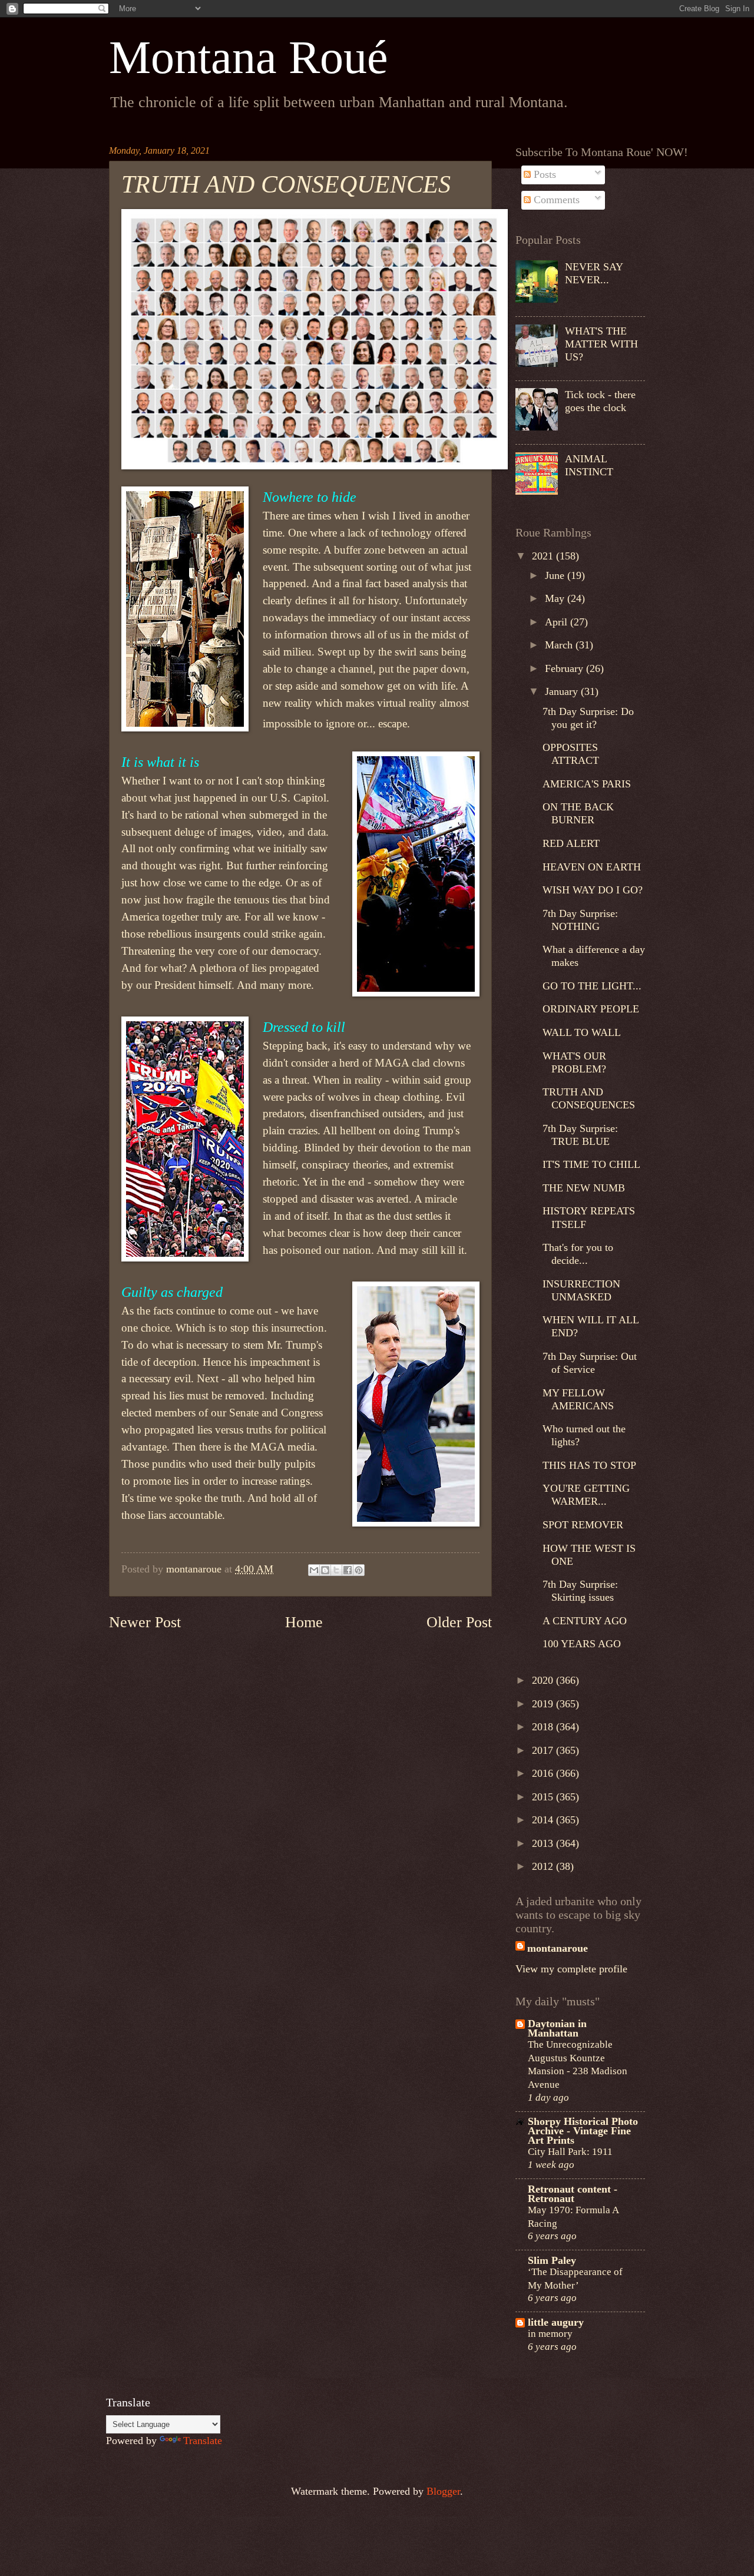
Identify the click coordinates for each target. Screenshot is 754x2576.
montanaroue (558, 1948)
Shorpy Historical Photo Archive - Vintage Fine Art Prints (583, 2131)
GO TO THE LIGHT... (592, 986)
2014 (544, 1820)
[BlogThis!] (325, 1570)
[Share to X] (336, 1570)
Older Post (459, 1622)
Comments (555, 200)
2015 (544, 1797)
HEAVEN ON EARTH (592, 867)
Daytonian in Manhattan (557, 2028)
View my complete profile (571, 1969)
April (558, 622)
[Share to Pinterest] (359, 1570)
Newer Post (145, 1622)
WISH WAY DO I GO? (593, 890)
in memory (550, 2333)
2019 (544, 1704)
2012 (544, 1866)
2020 (544, 1680)
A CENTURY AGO (585, 1621)
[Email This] (314, 1570)
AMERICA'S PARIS (587, 784)
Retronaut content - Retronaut (573, 2194)
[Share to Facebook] (348, 1570)
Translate (203, 2441)
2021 (544, 556)
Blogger (443, 2491)
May (556, 598)
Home (304, 1622)
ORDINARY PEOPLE (591, 1009)
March (560, 645)
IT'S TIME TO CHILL (591, 1164)
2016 (544, 1773)
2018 (544, 1727)
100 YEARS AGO (582, 1644)
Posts (543, 174)
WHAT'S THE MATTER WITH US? (601, 344)
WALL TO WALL (582, 1032)
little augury (556, 2322)
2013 (544, 1843)
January (563, 691)
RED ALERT (571, 843)
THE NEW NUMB (584, 1188)
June (556, 575)
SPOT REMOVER (583, 1525)
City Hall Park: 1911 (570, 2151)
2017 (544, 1750)
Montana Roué (249, 57)
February (565, 668)
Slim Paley (552, 2260)
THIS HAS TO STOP (589, 1465)
